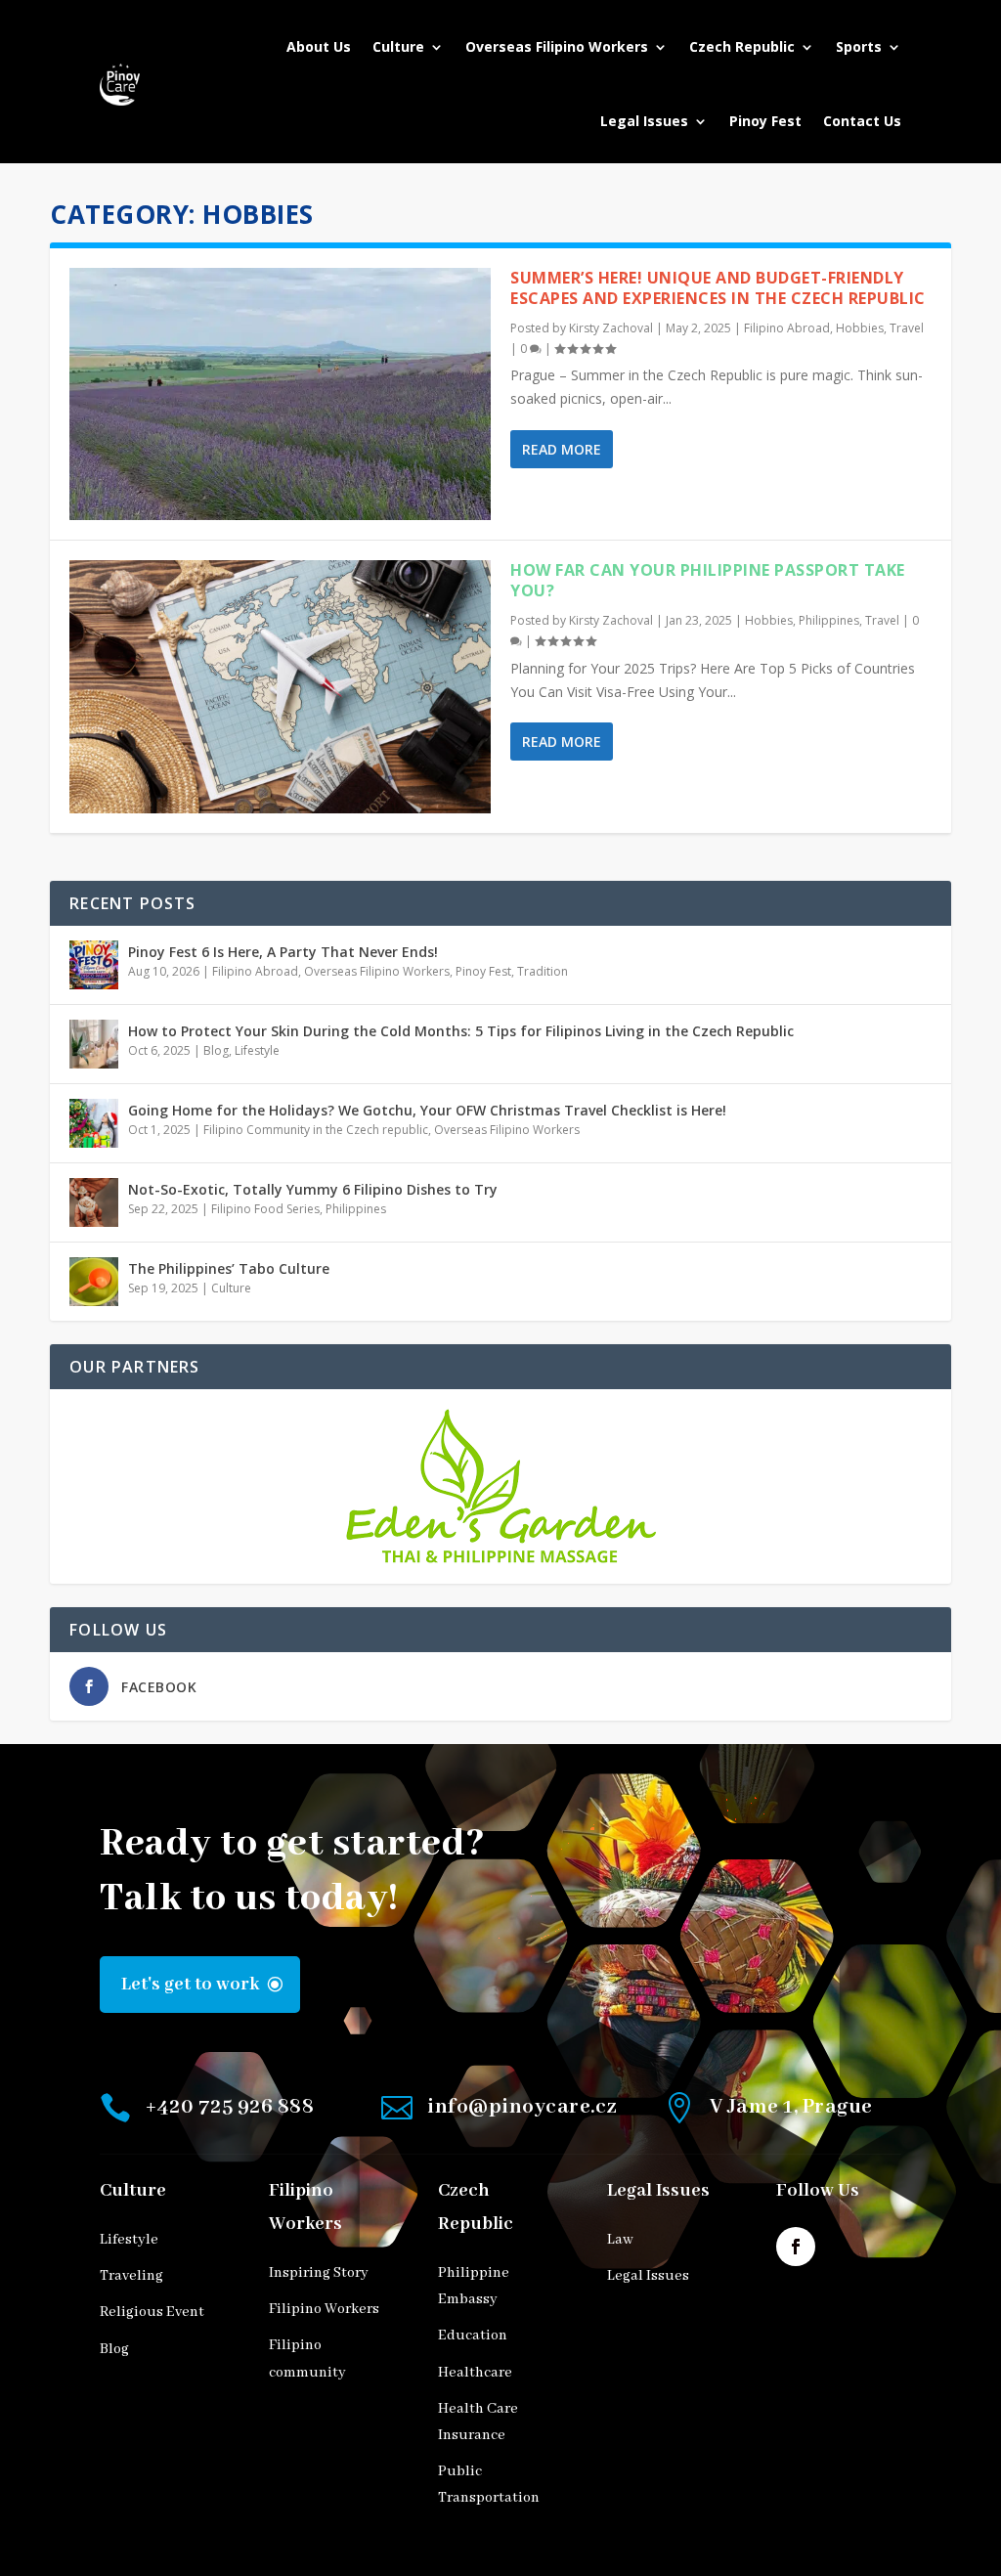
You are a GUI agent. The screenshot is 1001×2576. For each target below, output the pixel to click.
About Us (319, 46)
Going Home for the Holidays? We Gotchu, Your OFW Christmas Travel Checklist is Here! (427, 1110)
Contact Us (862, 121)
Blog (216, 1050)
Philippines (829, 620)
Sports (859, 46)
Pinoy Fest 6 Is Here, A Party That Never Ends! (283, 952)
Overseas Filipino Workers (557, 46)
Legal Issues (644, 121)
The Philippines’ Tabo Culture (229, 1268)
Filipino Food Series (265, 1209)
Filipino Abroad (787, 328)
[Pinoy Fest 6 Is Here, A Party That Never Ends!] (94, 965)
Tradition (543, 971)
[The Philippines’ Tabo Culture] (94, 1282)
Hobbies (860, 328)
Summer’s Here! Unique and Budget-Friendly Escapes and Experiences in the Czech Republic (718, 288)
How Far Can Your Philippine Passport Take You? (708, 580)
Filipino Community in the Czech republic (316, 1130)
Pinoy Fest (765, 121)
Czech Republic (742, 46)
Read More (562, 449)
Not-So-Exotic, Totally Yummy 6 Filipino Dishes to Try (313, 1189)
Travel (907, 328)
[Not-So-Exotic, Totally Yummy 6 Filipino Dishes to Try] (94, 1202)
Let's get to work (190, 1985)
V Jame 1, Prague (791, 2107)
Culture (398, 46)
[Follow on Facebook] (796, 2247)
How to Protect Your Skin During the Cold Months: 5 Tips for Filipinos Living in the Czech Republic (461, 1031)
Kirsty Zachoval (611, 328)
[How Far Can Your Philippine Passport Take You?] (280, 686)
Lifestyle (257, 1050)
